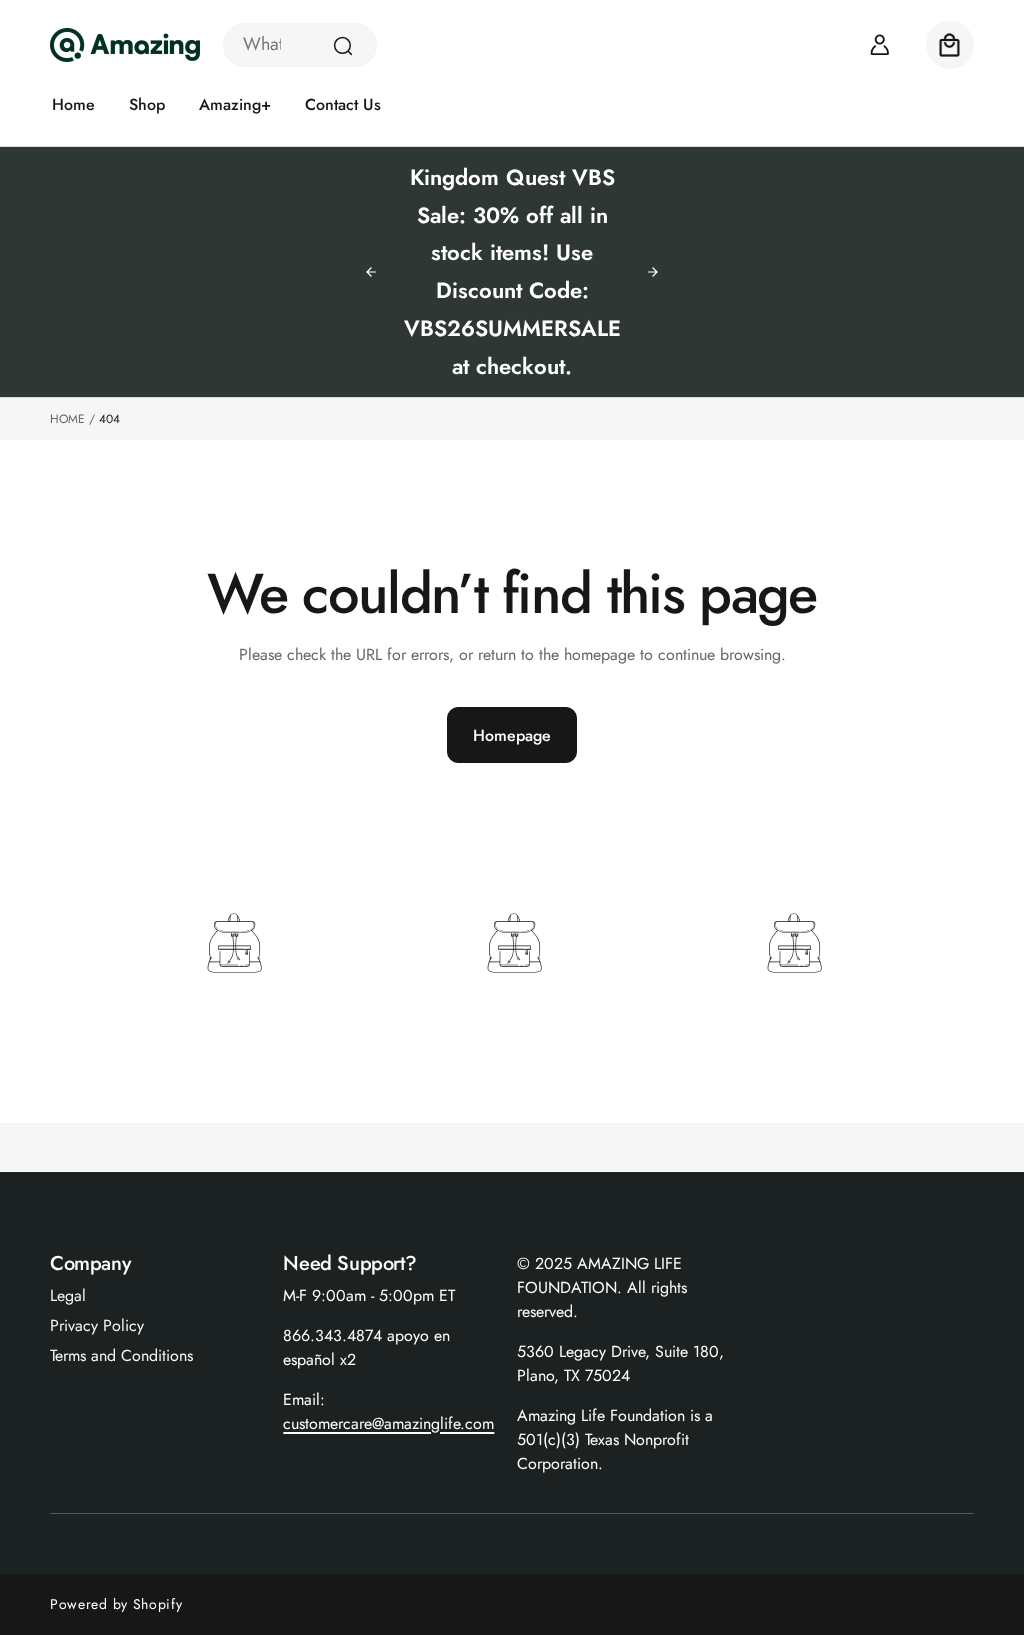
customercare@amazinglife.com (388, 1423)
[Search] (343, 46)
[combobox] (300, 45)
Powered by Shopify (116, 1604)
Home (67, 419)
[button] (950, 45)
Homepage (512, 735)
